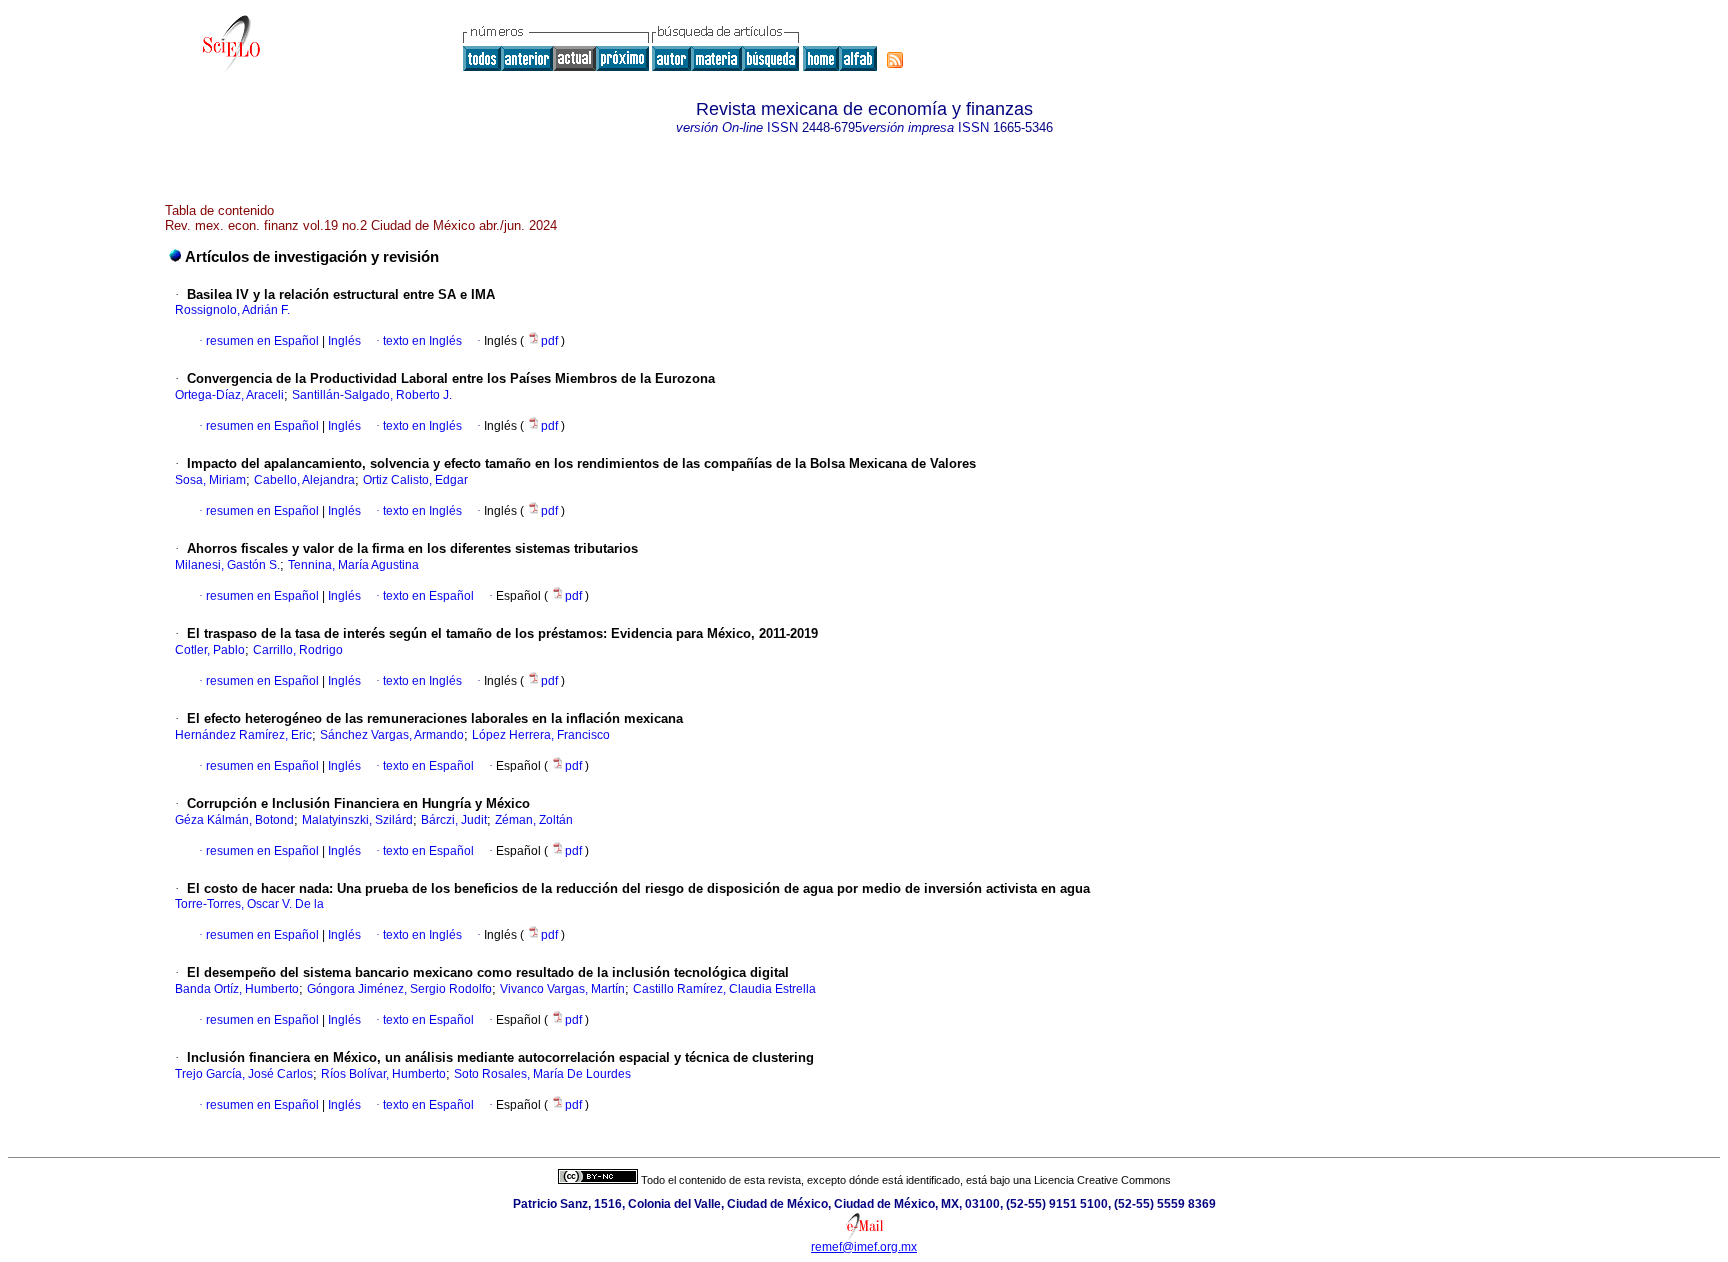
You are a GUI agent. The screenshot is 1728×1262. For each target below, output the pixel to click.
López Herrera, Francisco (541, 735)
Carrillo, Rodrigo (298, 650)
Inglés (343, 341)
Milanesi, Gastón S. (227, 565)
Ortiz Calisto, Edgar (415, 480)
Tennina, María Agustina (353, 565)
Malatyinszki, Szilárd (357, 820)
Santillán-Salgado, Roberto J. (372, 395)
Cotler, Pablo (210, 650)
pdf (551, 341)
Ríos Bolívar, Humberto (383, 1074)
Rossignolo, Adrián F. (232, 310)
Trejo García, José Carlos (244, 1074)
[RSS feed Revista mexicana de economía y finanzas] (895, 60)
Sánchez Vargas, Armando (392, 735)
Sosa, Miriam (210, 480)
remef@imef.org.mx (864, 1247)
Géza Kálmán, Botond (234, 820)
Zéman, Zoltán (534, 820)
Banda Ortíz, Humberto (237, 989)
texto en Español (428, 596)
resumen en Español (262, 341)
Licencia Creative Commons (1102, 1180)
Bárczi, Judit (454, 820)
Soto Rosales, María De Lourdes (542, 1074)
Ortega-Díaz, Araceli (229, 395)
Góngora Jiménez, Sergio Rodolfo (399, 989)
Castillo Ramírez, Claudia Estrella (724, 989)
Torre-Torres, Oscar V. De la (249, 904)
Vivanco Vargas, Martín (562, 989)
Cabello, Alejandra (304, 480)
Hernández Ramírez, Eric (243, 735)
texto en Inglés (422, 341)
